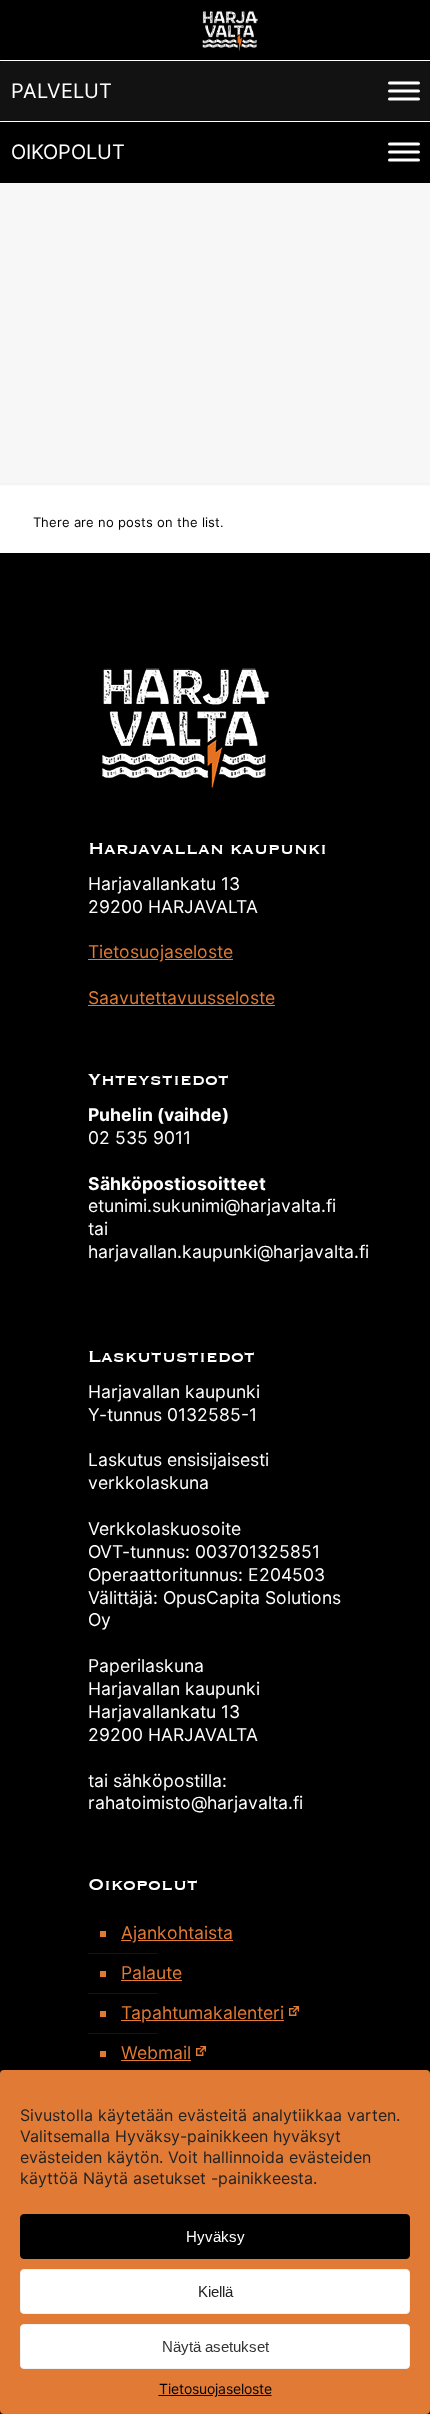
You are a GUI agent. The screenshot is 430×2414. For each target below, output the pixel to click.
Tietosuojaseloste (215, 2388)
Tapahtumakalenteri (202, 2012)
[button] (61, 91)
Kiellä (215, 2291)
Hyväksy (215, 2236)
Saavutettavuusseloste (181, 997)
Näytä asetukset (215, 2346)
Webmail (156, 2052)
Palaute (151, 1972)
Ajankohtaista (177, 1932)
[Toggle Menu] (404, 90)
